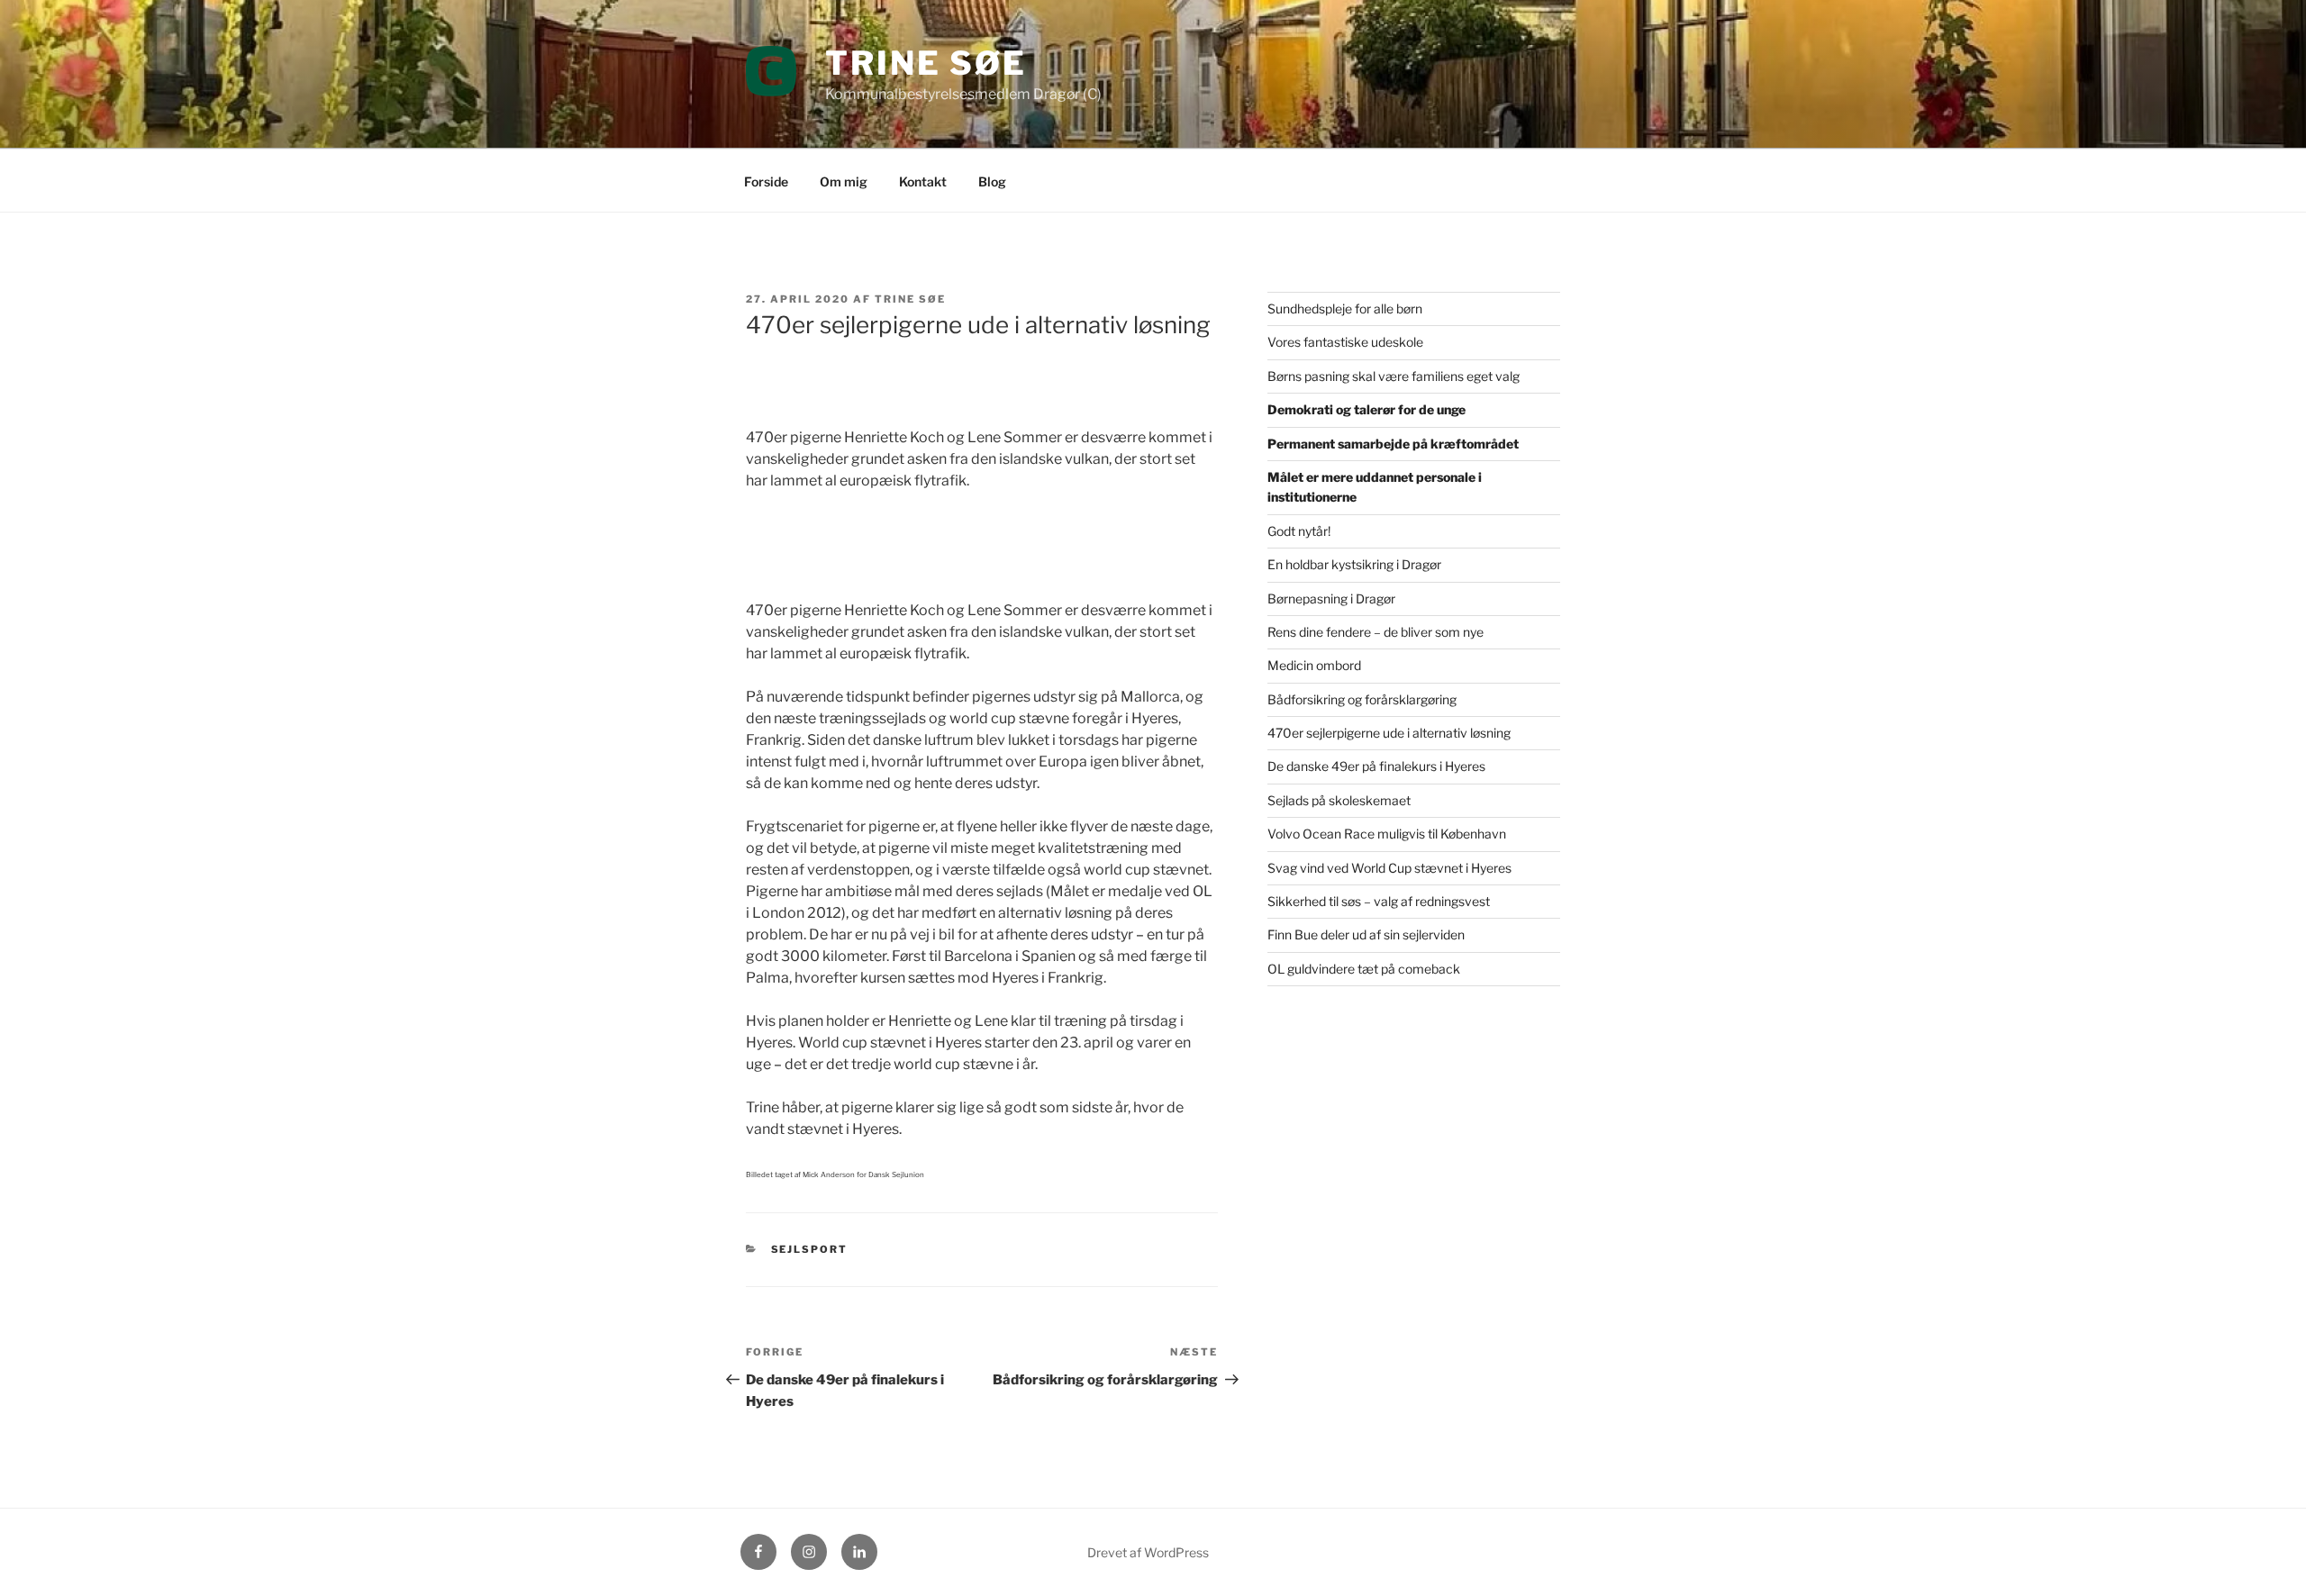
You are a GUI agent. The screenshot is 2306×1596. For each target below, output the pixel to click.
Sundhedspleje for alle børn (1345, 308)
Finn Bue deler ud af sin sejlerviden (1366, 934)
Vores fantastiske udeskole (1345, 342)
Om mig (844, 181)
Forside (766, 181)
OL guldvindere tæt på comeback (1364, 969)
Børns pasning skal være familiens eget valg (1394, 376)
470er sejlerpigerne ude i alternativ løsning (1389, 733)
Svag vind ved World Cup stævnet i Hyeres (1389, 868)
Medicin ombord (1314, 665)
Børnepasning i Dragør (1331, 598)
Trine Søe (926, 63)
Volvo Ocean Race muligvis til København (1387, 834)
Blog (992, 181)
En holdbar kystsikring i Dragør (1354, 564)
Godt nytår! (1299, 531)
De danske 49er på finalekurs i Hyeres (1376, 766)
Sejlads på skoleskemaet (1339, 800)
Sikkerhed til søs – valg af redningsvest (1379, 901)
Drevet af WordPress (1148, 1552)
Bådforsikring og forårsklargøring (1362, 699)
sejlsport (810, 1249)
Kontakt (923, 181)
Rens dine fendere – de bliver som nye (1375, 632)
